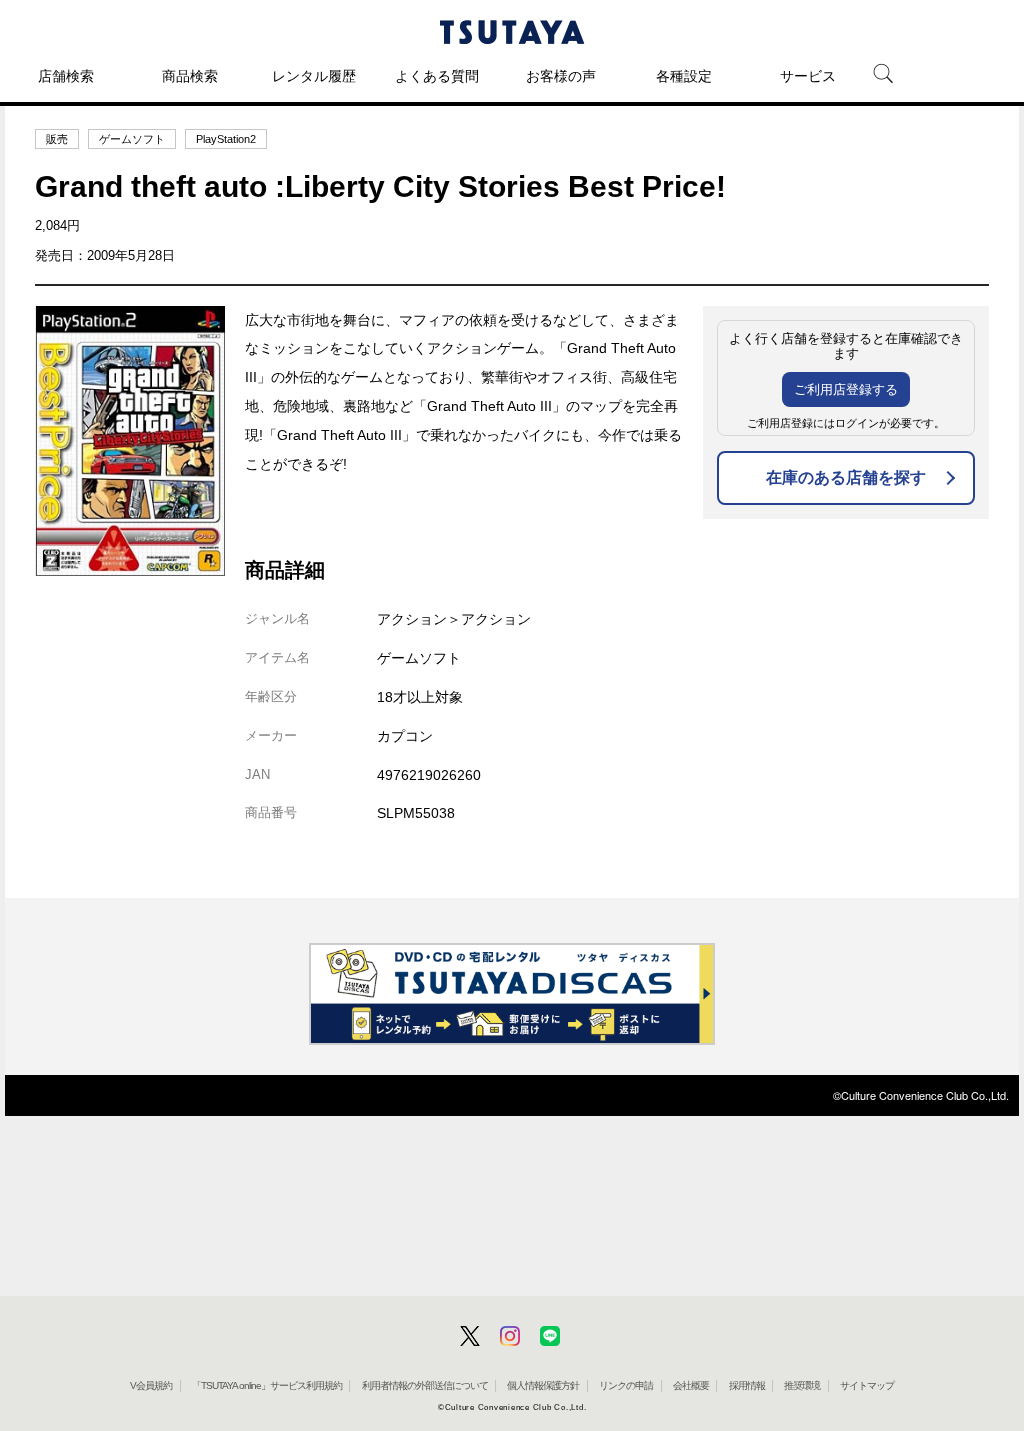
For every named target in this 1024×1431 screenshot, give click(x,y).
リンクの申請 (626, 1385)
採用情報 (747, 1385)
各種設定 (684, 76)
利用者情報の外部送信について (425, 1385)
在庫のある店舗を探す (846, 477)
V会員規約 (151, 1385)
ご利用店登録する (846, 389)
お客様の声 (561, 76)
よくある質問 (437, 76)
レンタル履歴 (314, 76)
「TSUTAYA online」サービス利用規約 (267, 1385)
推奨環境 (802, 1385)
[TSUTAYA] (512, 32)
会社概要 (691, 1385)
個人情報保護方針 (543, 1385)
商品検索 (190, 76)
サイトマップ (867, 1385)
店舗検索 (66, 76)
